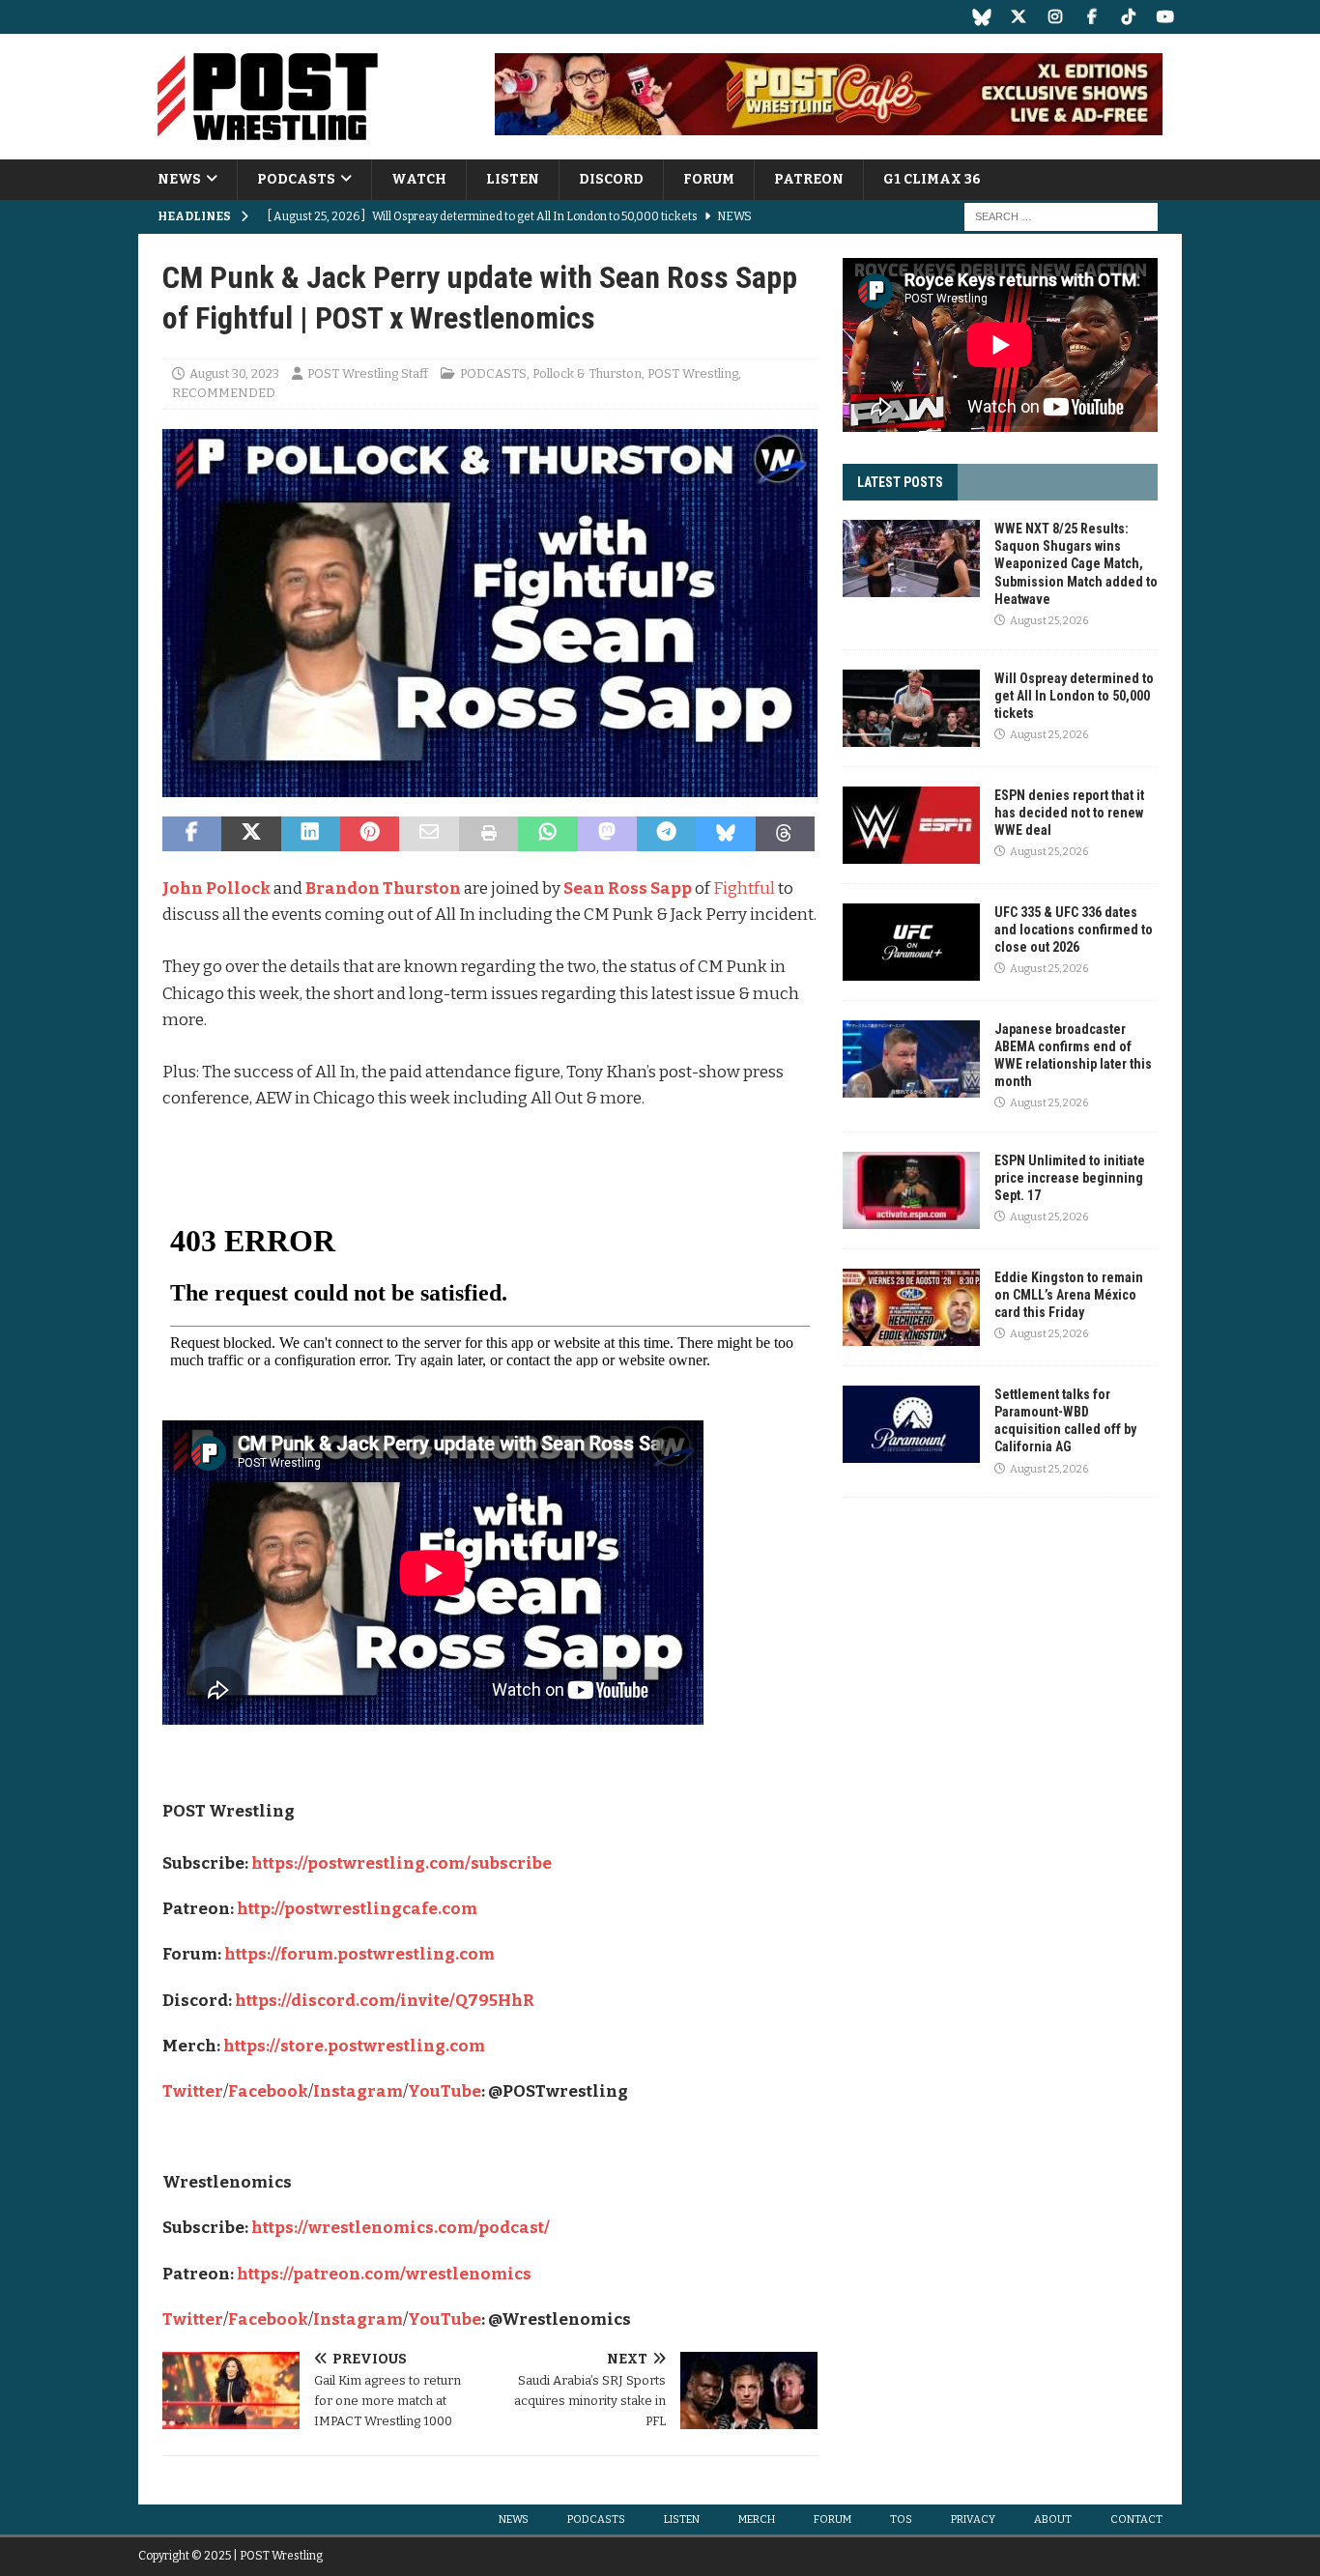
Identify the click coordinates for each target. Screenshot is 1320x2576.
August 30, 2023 (234, 373)
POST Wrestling (693, 373)
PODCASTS (296, 179)
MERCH (757, 2519)
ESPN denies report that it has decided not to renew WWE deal (1069, 813)
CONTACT (1136, 2519)
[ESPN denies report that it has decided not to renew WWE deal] (911, 825)
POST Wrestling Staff (368, 373)
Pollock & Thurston (587, 373)
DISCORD (611, 179)
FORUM (709, 179)
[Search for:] (1061, 217)
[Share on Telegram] (666, 834)
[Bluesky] (981, 17)
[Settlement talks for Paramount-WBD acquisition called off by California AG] (911, 1424)
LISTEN (513, 179)
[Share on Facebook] (192, 834)
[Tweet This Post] (251, 834)
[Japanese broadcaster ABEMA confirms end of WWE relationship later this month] (911, 1059)
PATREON (809, 179)
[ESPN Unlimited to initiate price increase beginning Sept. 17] (911, 1190)
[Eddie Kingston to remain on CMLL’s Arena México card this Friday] (911, 1307)
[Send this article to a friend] (429, 834)
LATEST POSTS (900, 482)
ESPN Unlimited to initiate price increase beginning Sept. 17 (1070, 1178)
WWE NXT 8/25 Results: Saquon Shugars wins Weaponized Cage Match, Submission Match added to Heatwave (1076, 564)
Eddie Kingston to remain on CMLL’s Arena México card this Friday (1069, 1295)
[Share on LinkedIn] (311, 834)
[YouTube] (1165, 17)
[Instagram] (1055, 17)
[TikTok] (1128, 17)
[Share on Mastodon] (607, 834)
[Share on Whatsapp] (547, 834)
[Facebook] (1091, 17)
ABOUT (1053, 2519)
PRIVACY (973, 2519)
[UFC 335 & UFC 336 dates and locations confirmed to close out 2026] (911, 942)
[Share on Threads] (785, 834)
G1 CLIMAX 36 (932, 179)
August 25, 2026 (1049, 621)
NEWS (179, 179)
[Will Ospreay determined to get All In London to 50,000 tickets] (911, 708)
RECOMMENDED (224, 393)
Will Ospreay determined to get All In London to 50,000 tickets (1074, 696)
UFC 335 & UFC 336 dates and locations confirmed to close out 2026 (1074, 930)
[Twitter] (1018, 17)
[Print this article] (488, 834)
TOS (901, 2519)
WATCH (419, 179)
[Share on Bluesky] (725, 834)
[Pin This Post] (370, 834)
